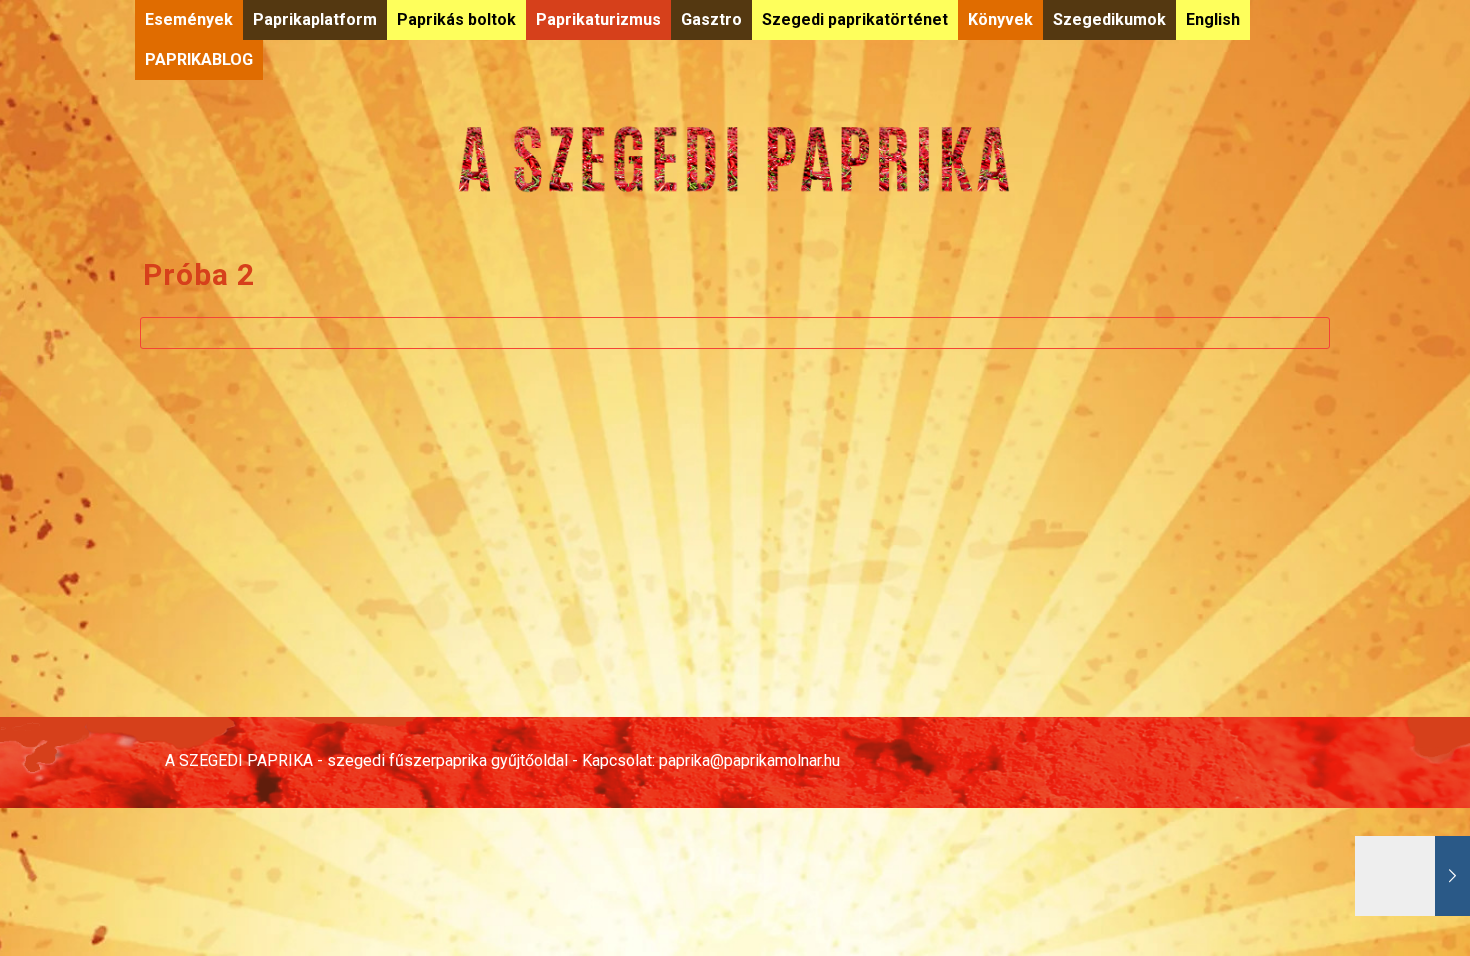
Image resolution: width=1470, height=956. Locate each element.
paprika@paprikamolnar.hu (749, 760)
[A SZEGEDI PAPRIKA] (735, 158)
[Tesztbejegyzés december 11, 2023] (1412, 876)
